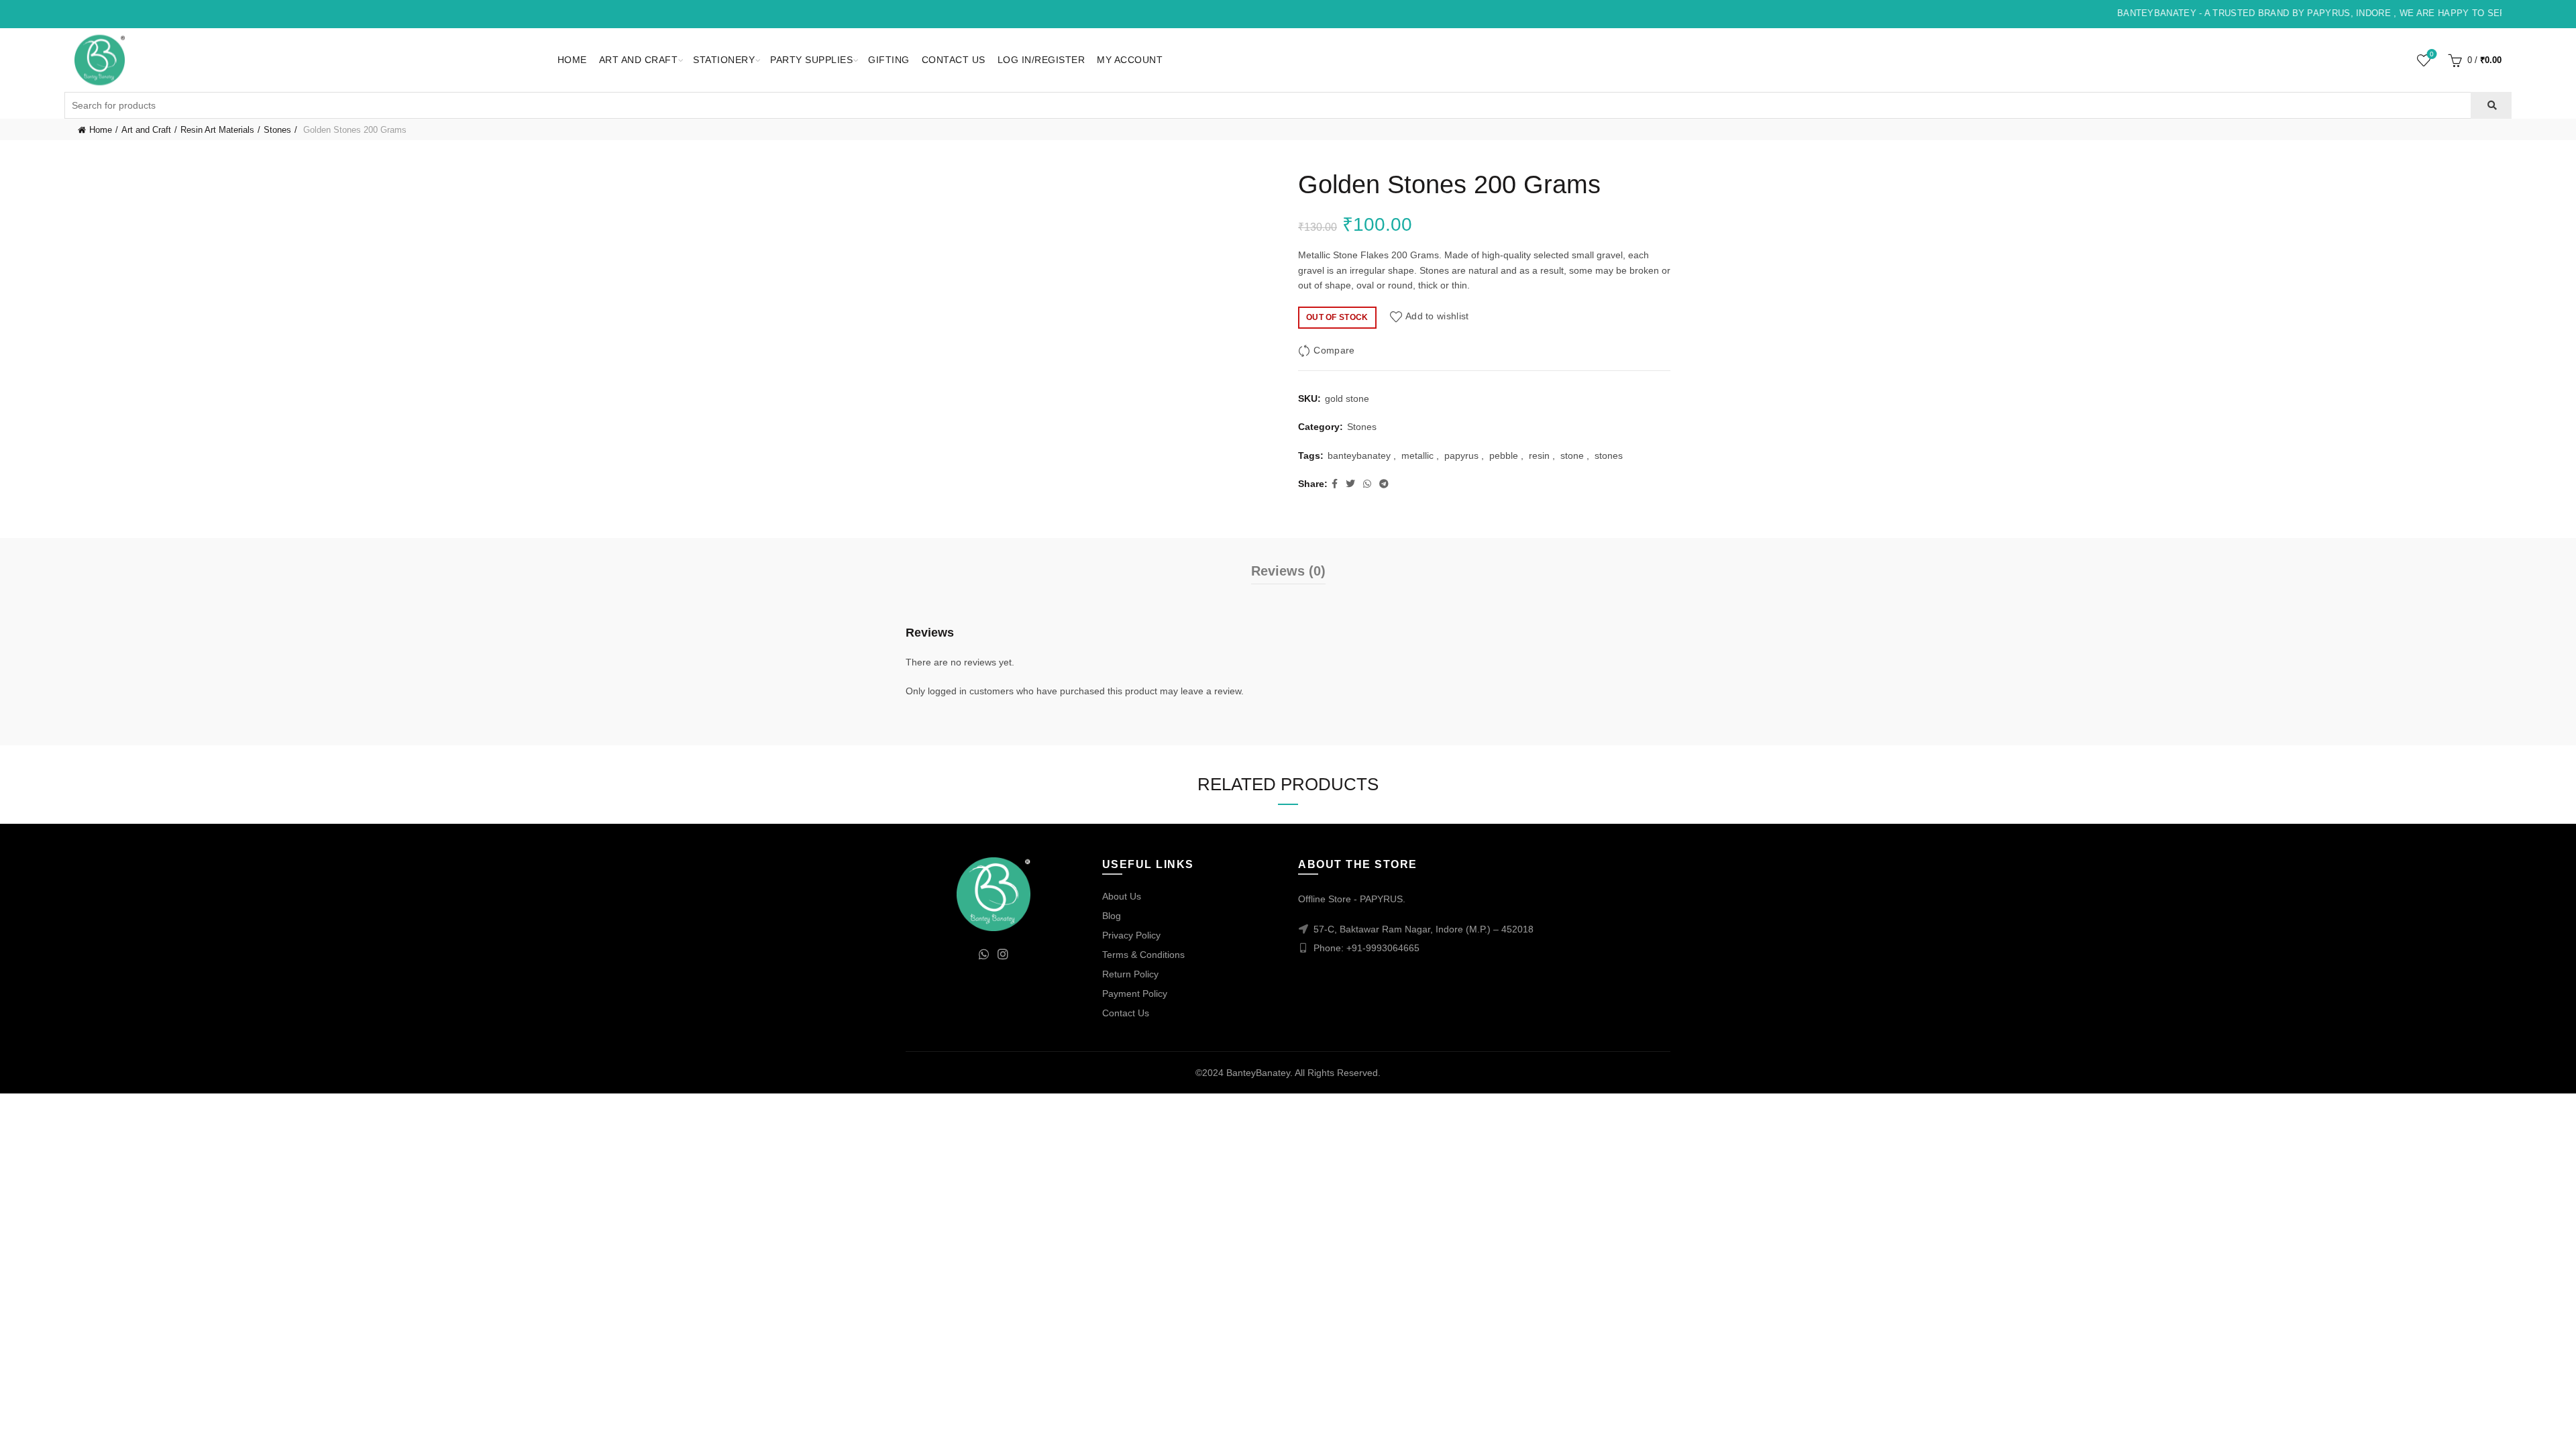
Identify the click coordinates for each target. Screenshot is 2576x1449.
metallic (1417, 455)
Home (572, 60)
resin (1539, 455)
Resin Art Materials (217, 130)
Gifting (889, 60)
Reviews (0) (1288, 571)
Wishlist (2432, 54)
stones (1609, 455)
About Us (1122, 896)
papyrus (1461, 455)
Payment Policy (1135, 994)
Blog (1112, 916)
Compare (1334, 350)
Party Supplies (811, 60)
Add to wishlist (1437, 317)
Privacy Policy (1131, 935)
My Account (1130, 60)
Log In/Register (1041, 60)
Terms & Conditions (1143, 955)
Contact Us (954, 60)
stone (1572, 455)
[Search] (2491, 105)
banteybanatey (1359, 455)
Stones (277, 130)
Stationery (724, 60)
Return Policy (1130, 974)
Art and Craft (639, 60)
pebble (1504, 455)
